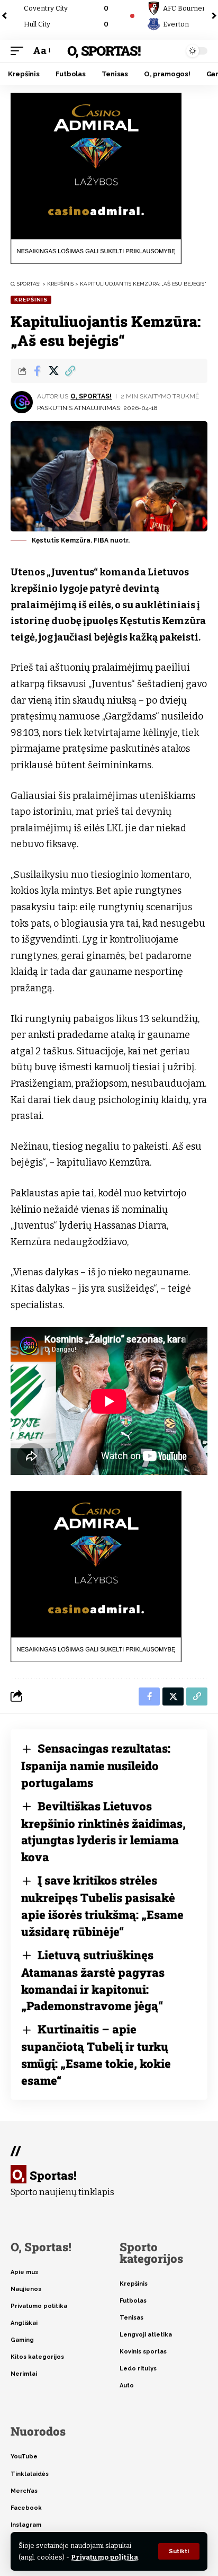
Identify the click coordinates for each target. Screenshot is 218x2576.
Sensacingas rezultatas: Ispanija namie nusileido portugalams (96, 1765)
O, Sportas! (103, 51)
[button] (179, 2551)
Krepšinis (31, 300)
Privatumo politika (105, 2557)
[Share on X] (53, 371)
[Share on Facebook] (37, 371)
